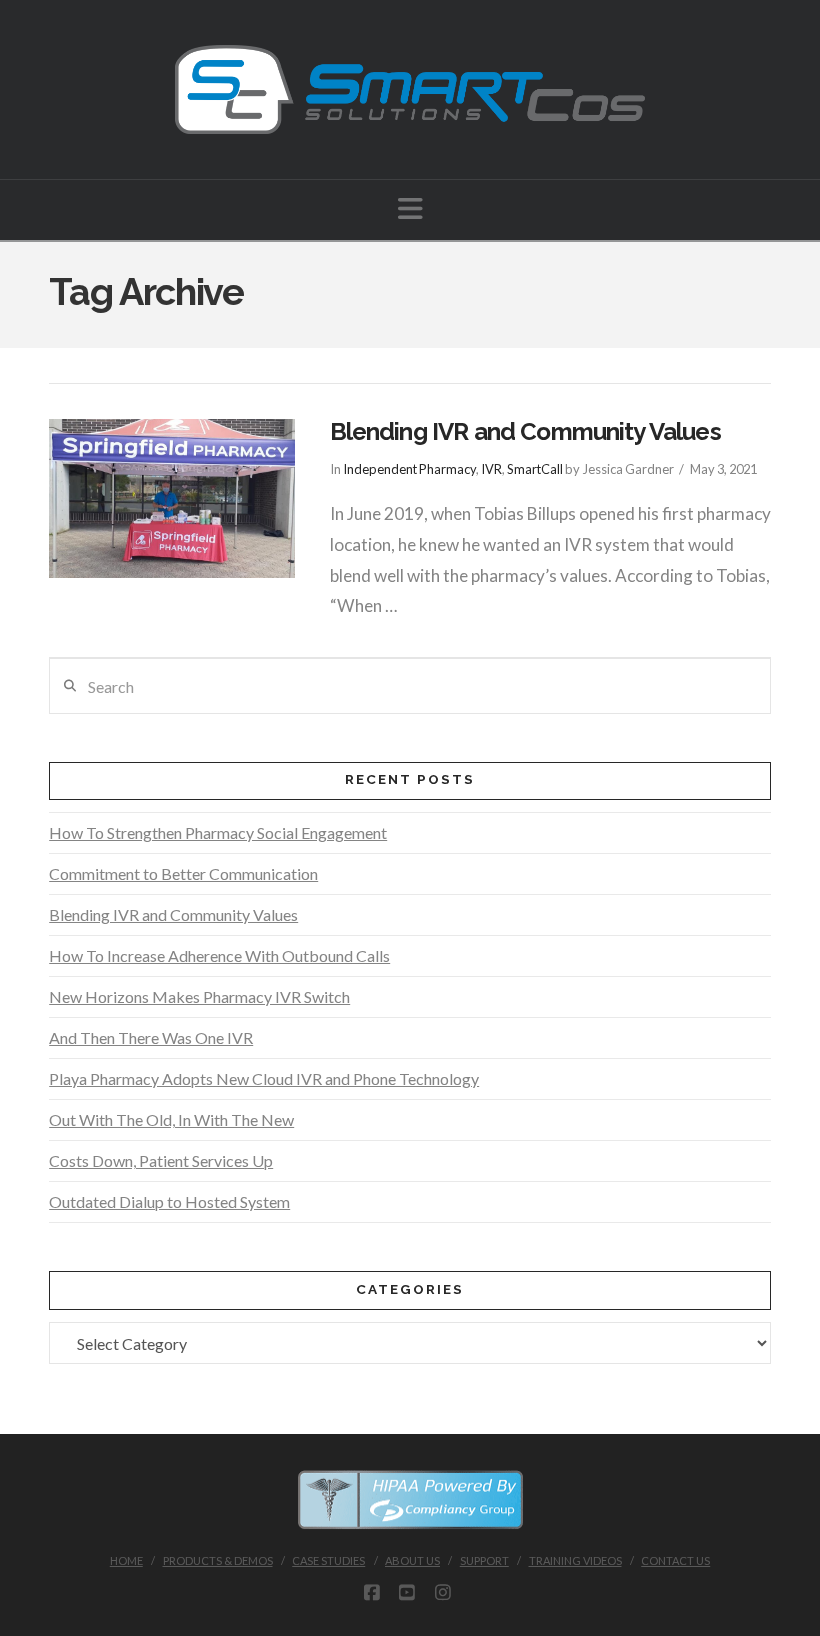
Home (126, 1560)
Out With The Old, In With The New (171, 1119)
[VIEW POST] (171, 498)
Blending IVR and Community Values (525, 431)
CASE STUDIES (328, 1560)
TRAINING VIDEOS (575, 1560)
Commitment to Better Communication (183, 873)
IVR (491, 469)
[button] (410, 208)
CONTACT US (675, 1560)
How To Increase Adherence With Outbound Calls (219, 955)
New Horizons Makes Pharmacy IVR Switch (199, 996)
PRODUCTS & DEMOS (218, 1560)
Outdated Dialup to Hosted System (169, 1201)
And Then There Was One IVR (151, 1037)
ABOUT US (412, 1560)
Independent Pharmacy (409, 469)
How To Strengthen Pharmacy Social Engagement (218, 832)
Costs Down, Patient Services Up (161, 1160)
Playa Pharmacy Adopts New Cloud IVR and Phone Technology (264, 1078)
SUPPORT (484, 1560)
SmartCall (535, 469)
